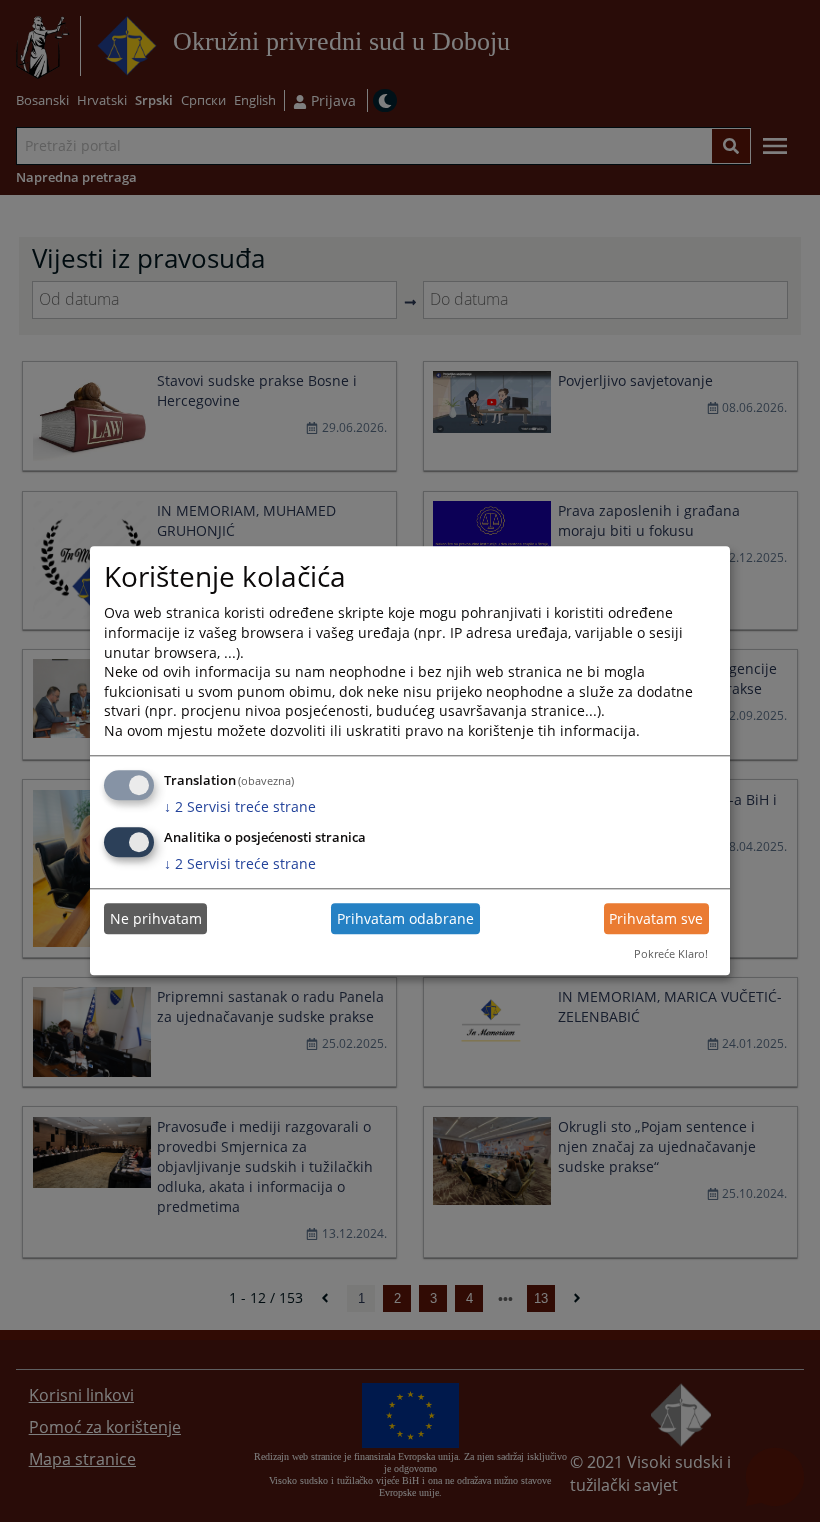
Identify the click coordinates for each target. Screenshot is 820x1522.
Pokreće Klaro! (671, 953)
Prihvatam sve (656, 918)
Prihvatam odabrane (405, 918)
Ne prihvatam (156, 918)
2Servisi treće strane (240, 806)
